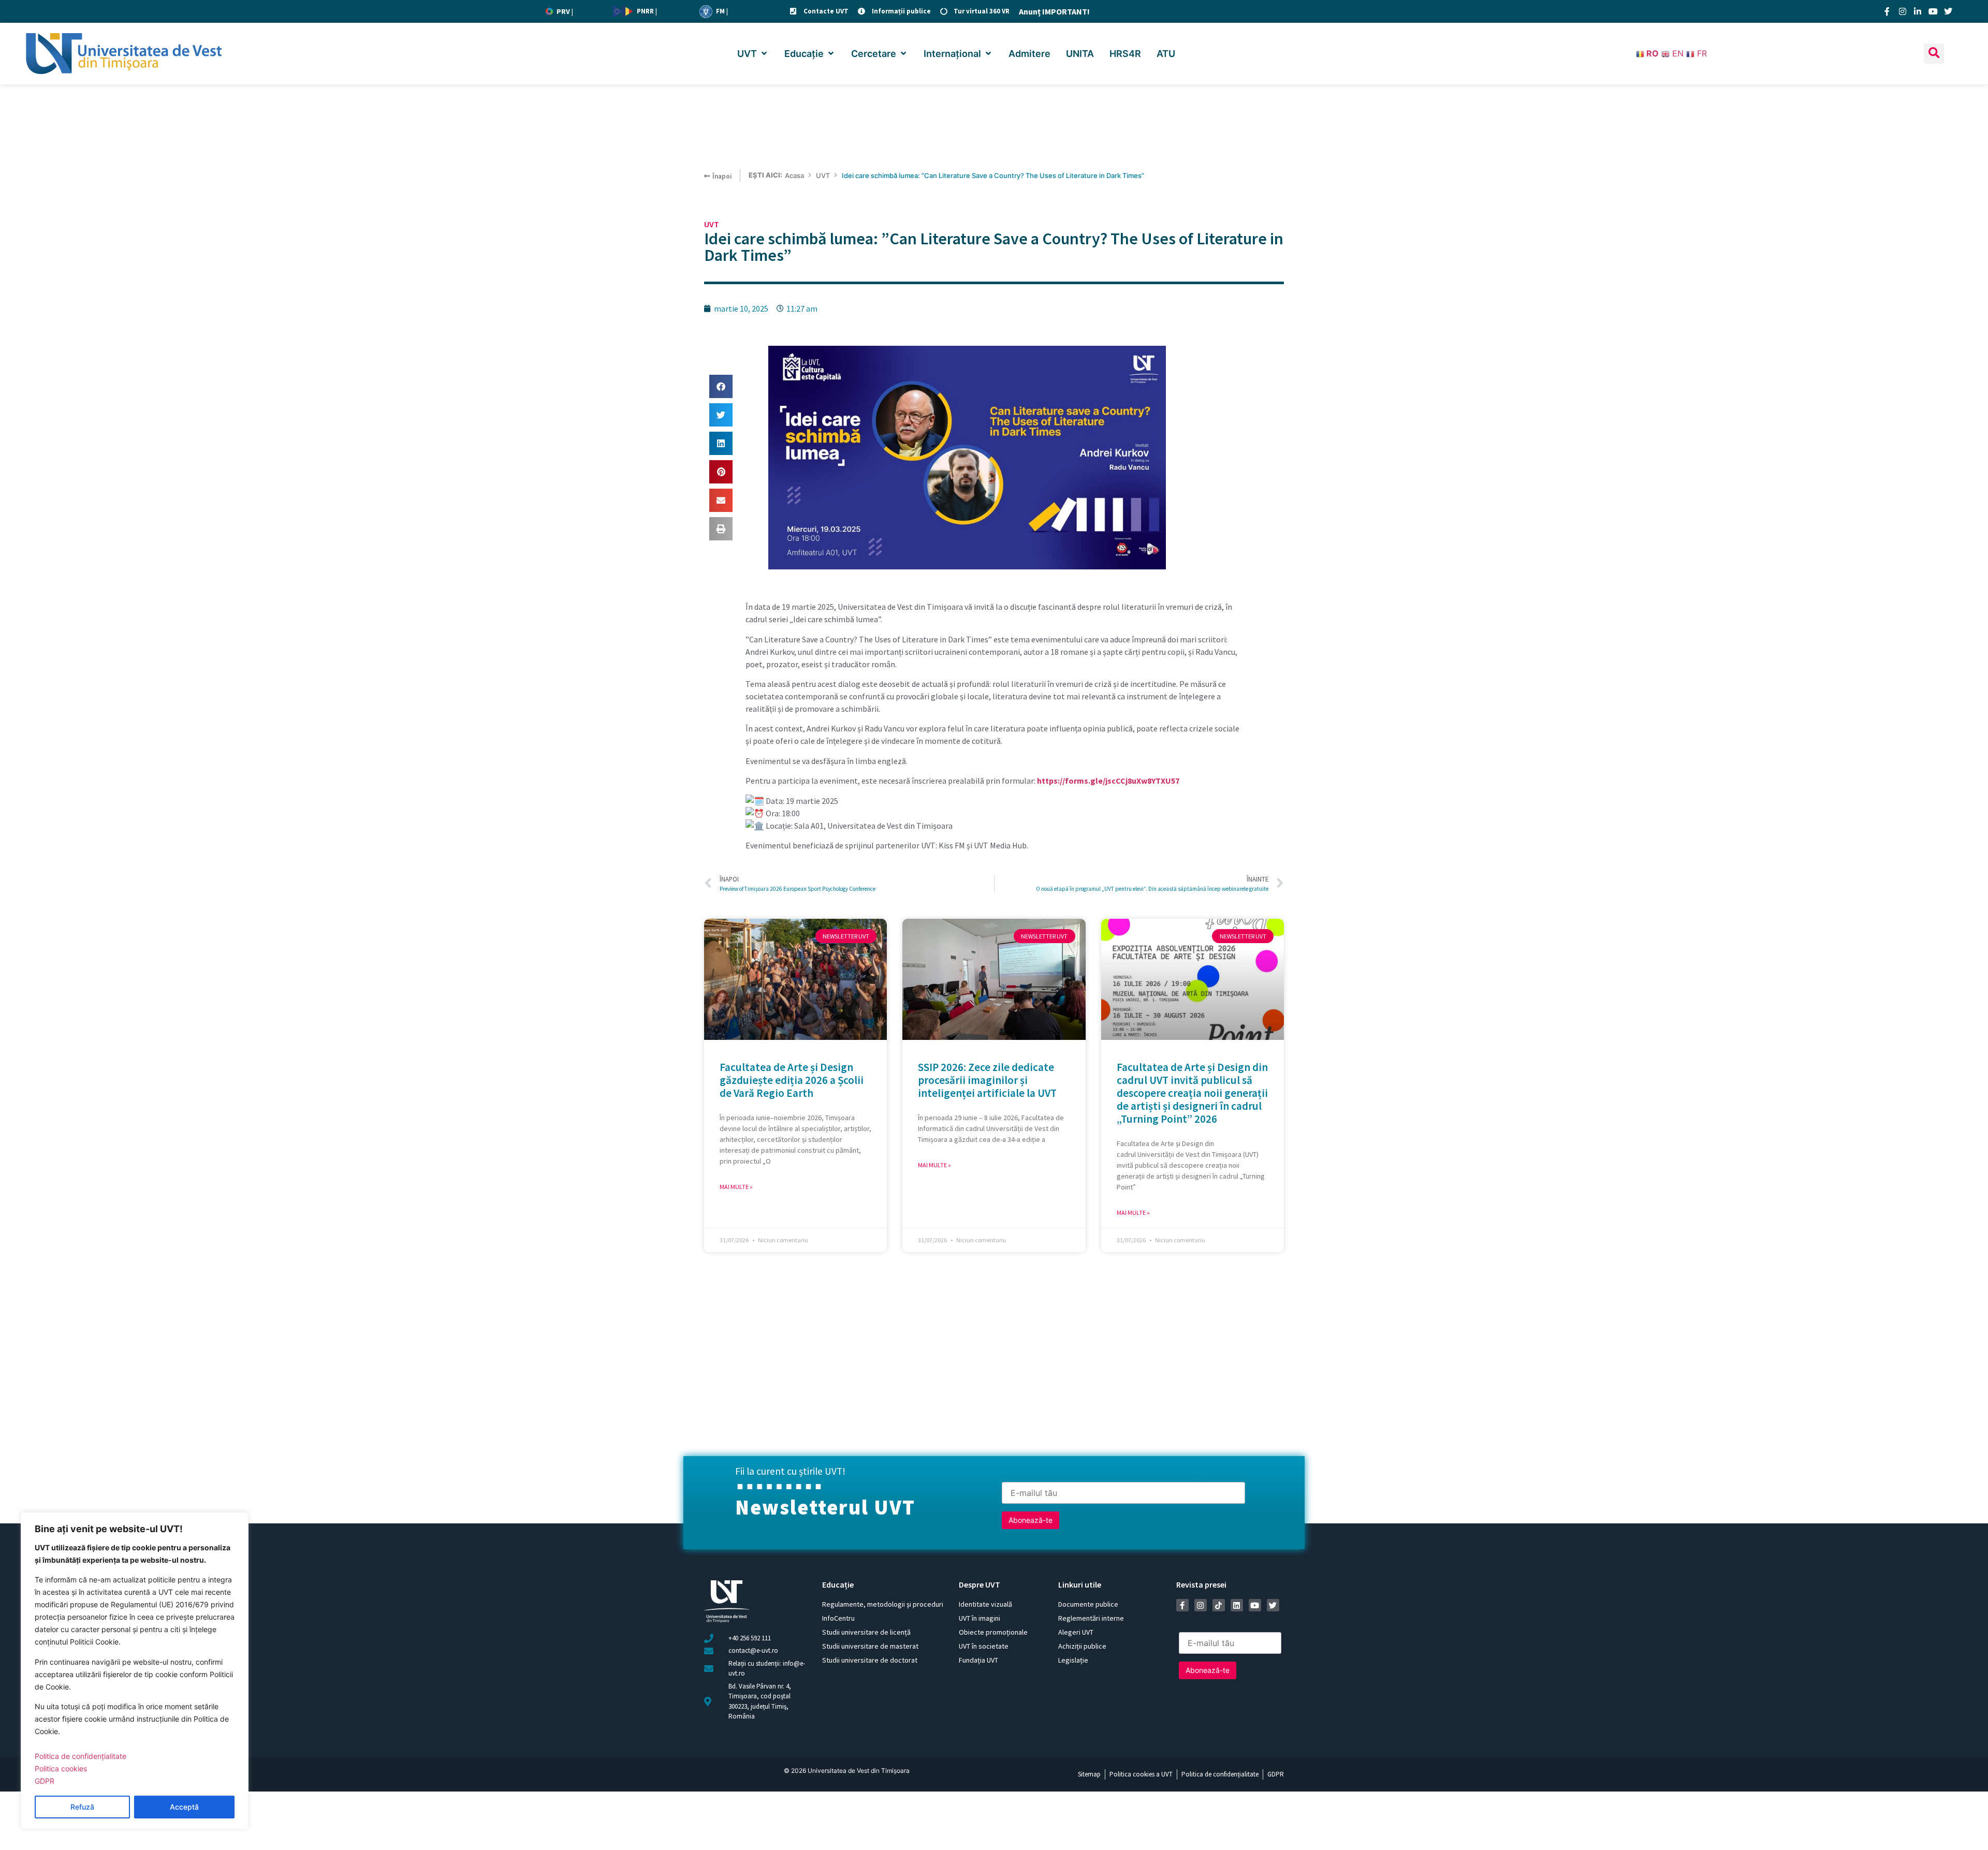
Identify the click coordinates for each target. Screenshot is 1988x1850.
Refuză (82, 1807)
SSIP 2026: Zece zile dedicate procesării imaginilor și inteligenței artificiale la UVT (987, 1080)
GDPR (45, 1781)
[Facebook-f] (1887, 11)
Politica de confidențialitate (81, 1756)
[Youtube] (1933, 11)
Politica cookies (61, 1768)
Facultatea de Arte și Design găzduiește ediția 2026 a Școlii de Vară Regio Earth (792, 1080)
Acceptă (184, 1807)
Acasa (794, 175)
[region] (135, 1671)
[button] (753, 54)
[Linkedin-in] (1918, 11)
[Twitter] (1948, 11)
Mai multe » (736, 1187)
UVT (823, 175)
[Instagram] (1903, 11)
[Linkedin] (1237, 1605)
